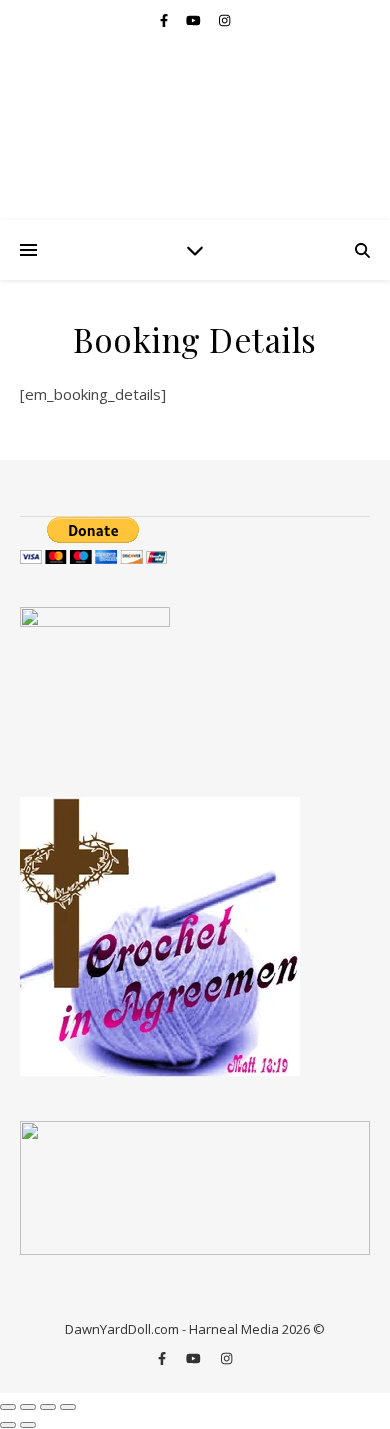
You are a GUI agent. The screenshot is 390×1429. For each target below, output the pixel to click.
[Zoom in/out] (8, 1407)
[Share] (48, 1407)
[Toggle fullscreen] (28, 1407)
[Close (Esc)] (68, 1407)
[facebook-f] (165, 20)
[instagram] (224, 20)
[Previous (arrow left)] (8, 1425)
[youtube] (195, 20)
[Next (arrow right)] (28, 1425)
